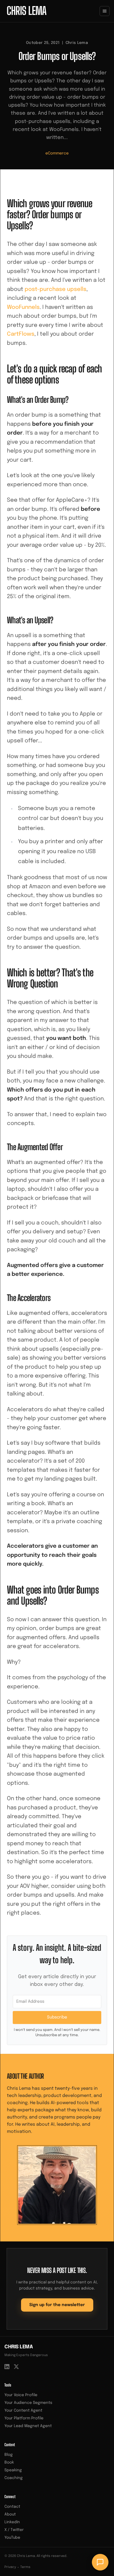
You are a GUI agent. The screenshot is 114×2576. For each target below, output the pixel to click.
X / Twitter (14, 2530)
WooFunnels (23, 307)
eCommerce (57, 153)
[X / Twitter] (16, 2367)
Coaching (14, 2478)
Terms (25, 2567)
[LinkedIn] (7, 2367)
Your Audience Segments (28, 2403)
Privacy (10, 2567)
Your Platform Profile (24, 2418)
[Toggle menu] (105, 11)
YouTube (12, 2538)
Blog (9, 2455)
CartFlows (21, 334)
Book (9, 2462)
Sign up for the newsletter (57, 2305)
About (10, 2514)
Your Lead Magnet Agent (28, 2426)
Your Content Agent (23, 2411)
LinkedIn (12, 2522)
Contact (12, 2507)
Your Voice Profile (21, 2395)
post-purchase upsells (55, 289)
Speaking (13, 2470)
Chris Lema (19, 2347)
